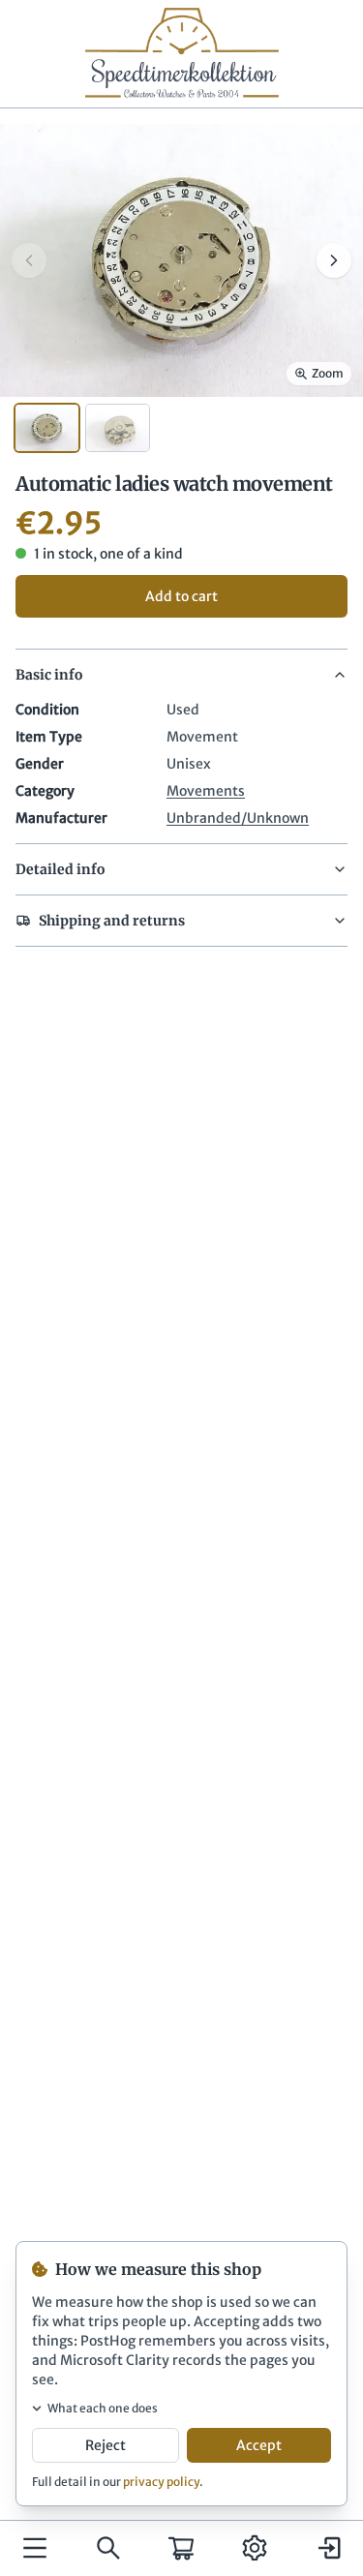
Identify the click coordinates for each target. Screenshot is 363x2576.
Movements (206, 791)
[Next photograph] (334, 260)
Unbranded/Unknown (238, 818)
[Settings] (255, 2548)
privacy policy (161, 2482)
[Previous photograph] (29, 260)
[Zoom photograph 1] (181, 260)
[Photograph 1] (47, 428)
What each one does (103, 2408)
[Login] (328, 2548)
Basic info (49, 675)
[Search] (108, 2548)
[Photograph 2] (118, 428)
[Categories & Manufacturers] (35, 2548)
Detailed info (60, 869)
